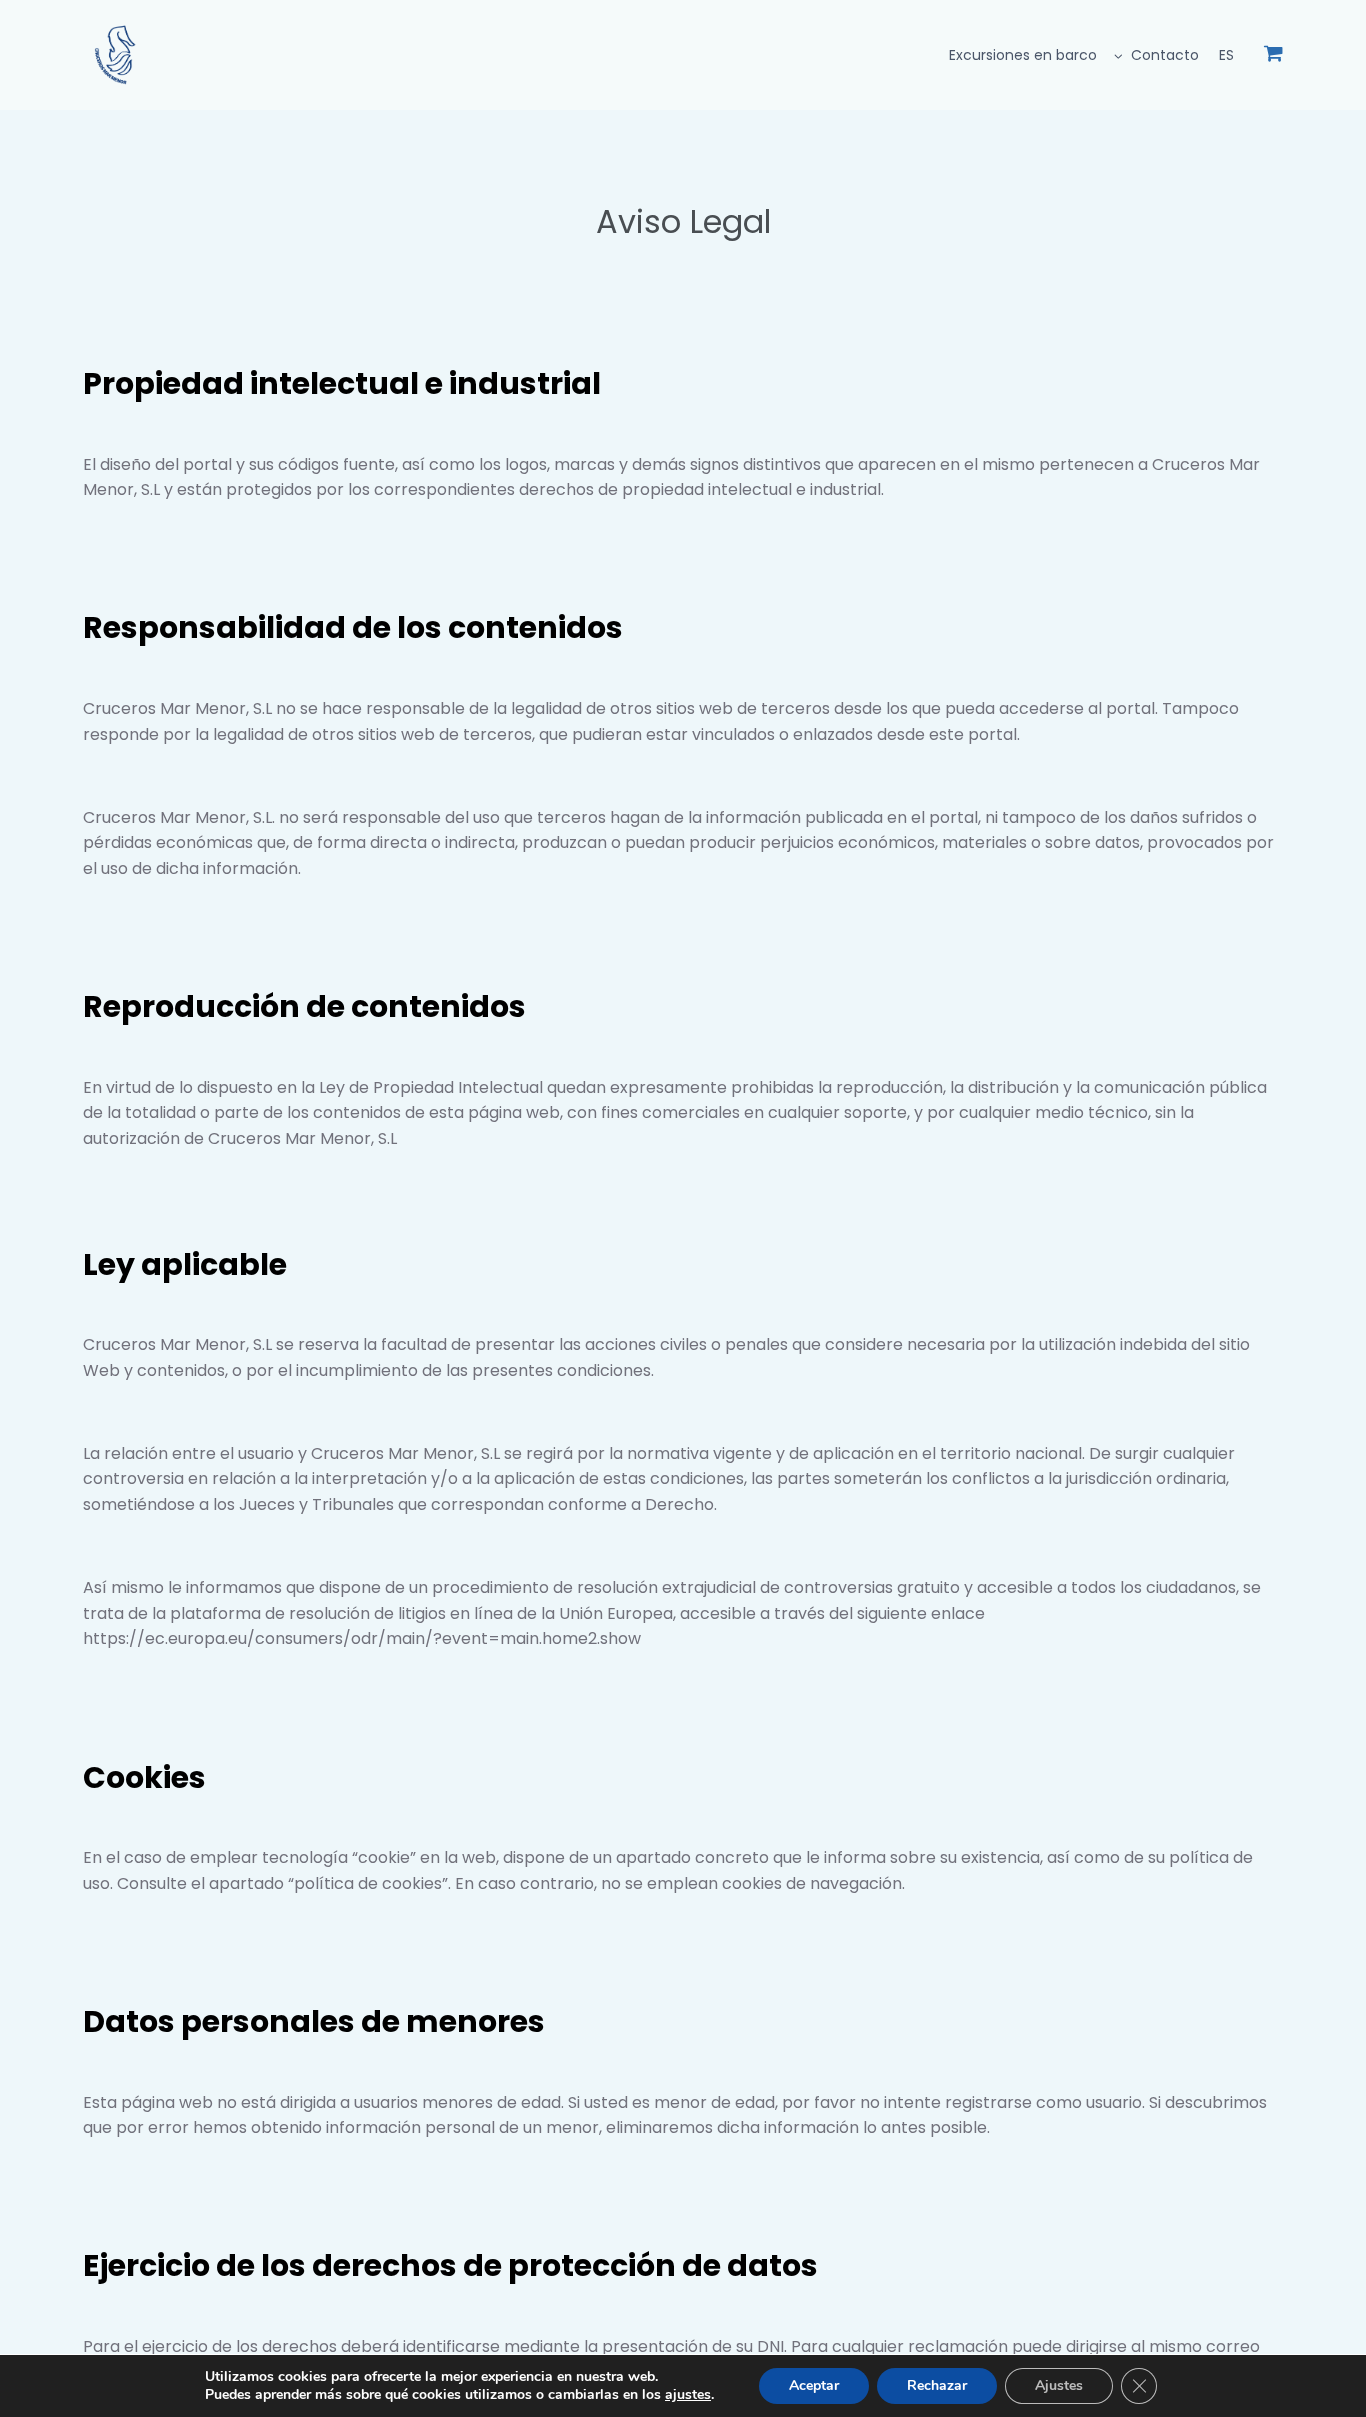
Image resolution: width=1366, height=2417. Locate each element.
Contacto (1165, 55)
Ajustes (1059, 2385)
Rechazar (937, 2385)
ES (1226, 55)
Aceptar (814, 2385)
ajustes (688, 2395)
